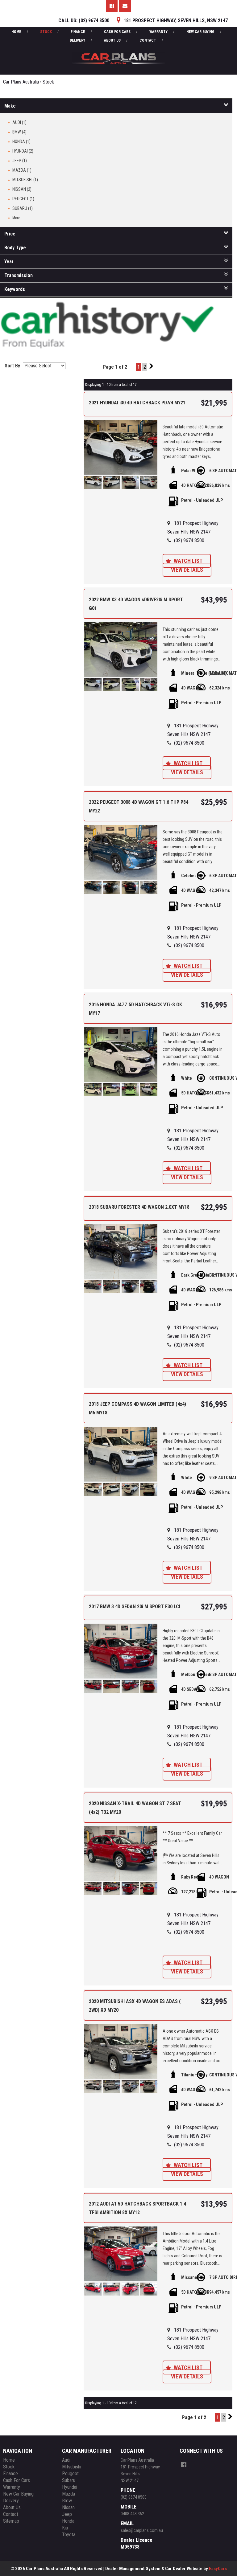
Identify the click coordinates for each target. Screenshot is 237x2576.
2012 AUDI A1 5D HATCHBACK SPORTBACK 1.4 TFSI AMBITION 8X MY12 (137, 2208)
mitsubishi (72, 2467)
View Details (187, 570)
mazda (69, 2494)
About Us (112, 40)
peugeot (70, 2474)
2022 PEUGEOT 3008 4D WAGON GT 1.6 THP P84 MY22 (139, 806)
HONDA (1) (21, 141)
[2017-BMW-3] (121, 1651)
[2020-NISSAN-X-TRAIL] (121, 1854)
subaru (69, 2480)
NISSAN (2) (22, 189)
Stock (46, 32)
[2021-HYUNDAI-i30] (121, 447)
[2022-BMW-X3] (121, 650)
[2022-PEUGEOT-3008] (121, 852)
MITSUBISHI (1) (25, 180)
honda (68, 2521)
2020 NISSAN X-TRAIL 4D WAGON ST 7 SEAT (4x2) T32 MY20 (135, 1808)
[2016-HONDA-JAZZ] (121, 1055)
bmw (67, 2501)
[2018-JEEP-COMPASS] (121, 1454)
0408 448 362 (132, 2514)
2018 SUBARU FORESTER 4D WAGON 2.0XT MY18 (139, 1207)
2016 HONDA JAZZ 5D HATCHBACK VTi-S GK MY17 (135, 1009)
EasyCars (218, 2569)
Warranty (158, 32)
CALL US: (84, 20)
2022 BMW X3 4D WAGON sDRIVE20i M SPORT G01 (136, 604)
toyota (69, 2535)
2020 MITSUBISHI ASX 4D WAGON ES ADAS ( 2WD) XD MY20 (135, 2006)
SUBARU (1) (23, 208)
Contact (148, 40)
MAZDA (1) (22, 170)
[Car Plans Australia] (118, 49)
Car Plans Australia (21, 82)
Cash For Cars (117, 32)
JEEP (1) (20, 161)
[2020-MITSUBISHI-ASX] (121, 2051)
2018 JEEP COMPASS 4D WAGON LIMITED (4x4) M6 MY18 (137, 1408)
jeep (67, 2514)
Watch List (188, 561)
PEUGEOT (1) (23, 199)
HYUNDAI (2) (23, 151)
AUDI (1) (19, 122)
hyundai (70, 2487)
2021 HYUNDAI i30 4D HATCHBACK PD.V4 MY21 (137, 403)
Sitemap (11, 2521)
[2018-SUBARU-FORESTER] (121, 1252)
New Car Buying (200, 32)
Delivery (77, 40)
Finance (78, 32)
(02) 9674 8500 (189, 540)
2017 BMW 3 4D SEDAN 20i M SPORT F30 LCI (135, 1607)
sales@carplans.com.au (142, 2530)
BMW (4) (19, 132)
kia (65, 2528)
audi (66, 2460)
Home (16, 32)
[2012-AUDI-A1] (121, 2254)
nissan (68, 2507)
